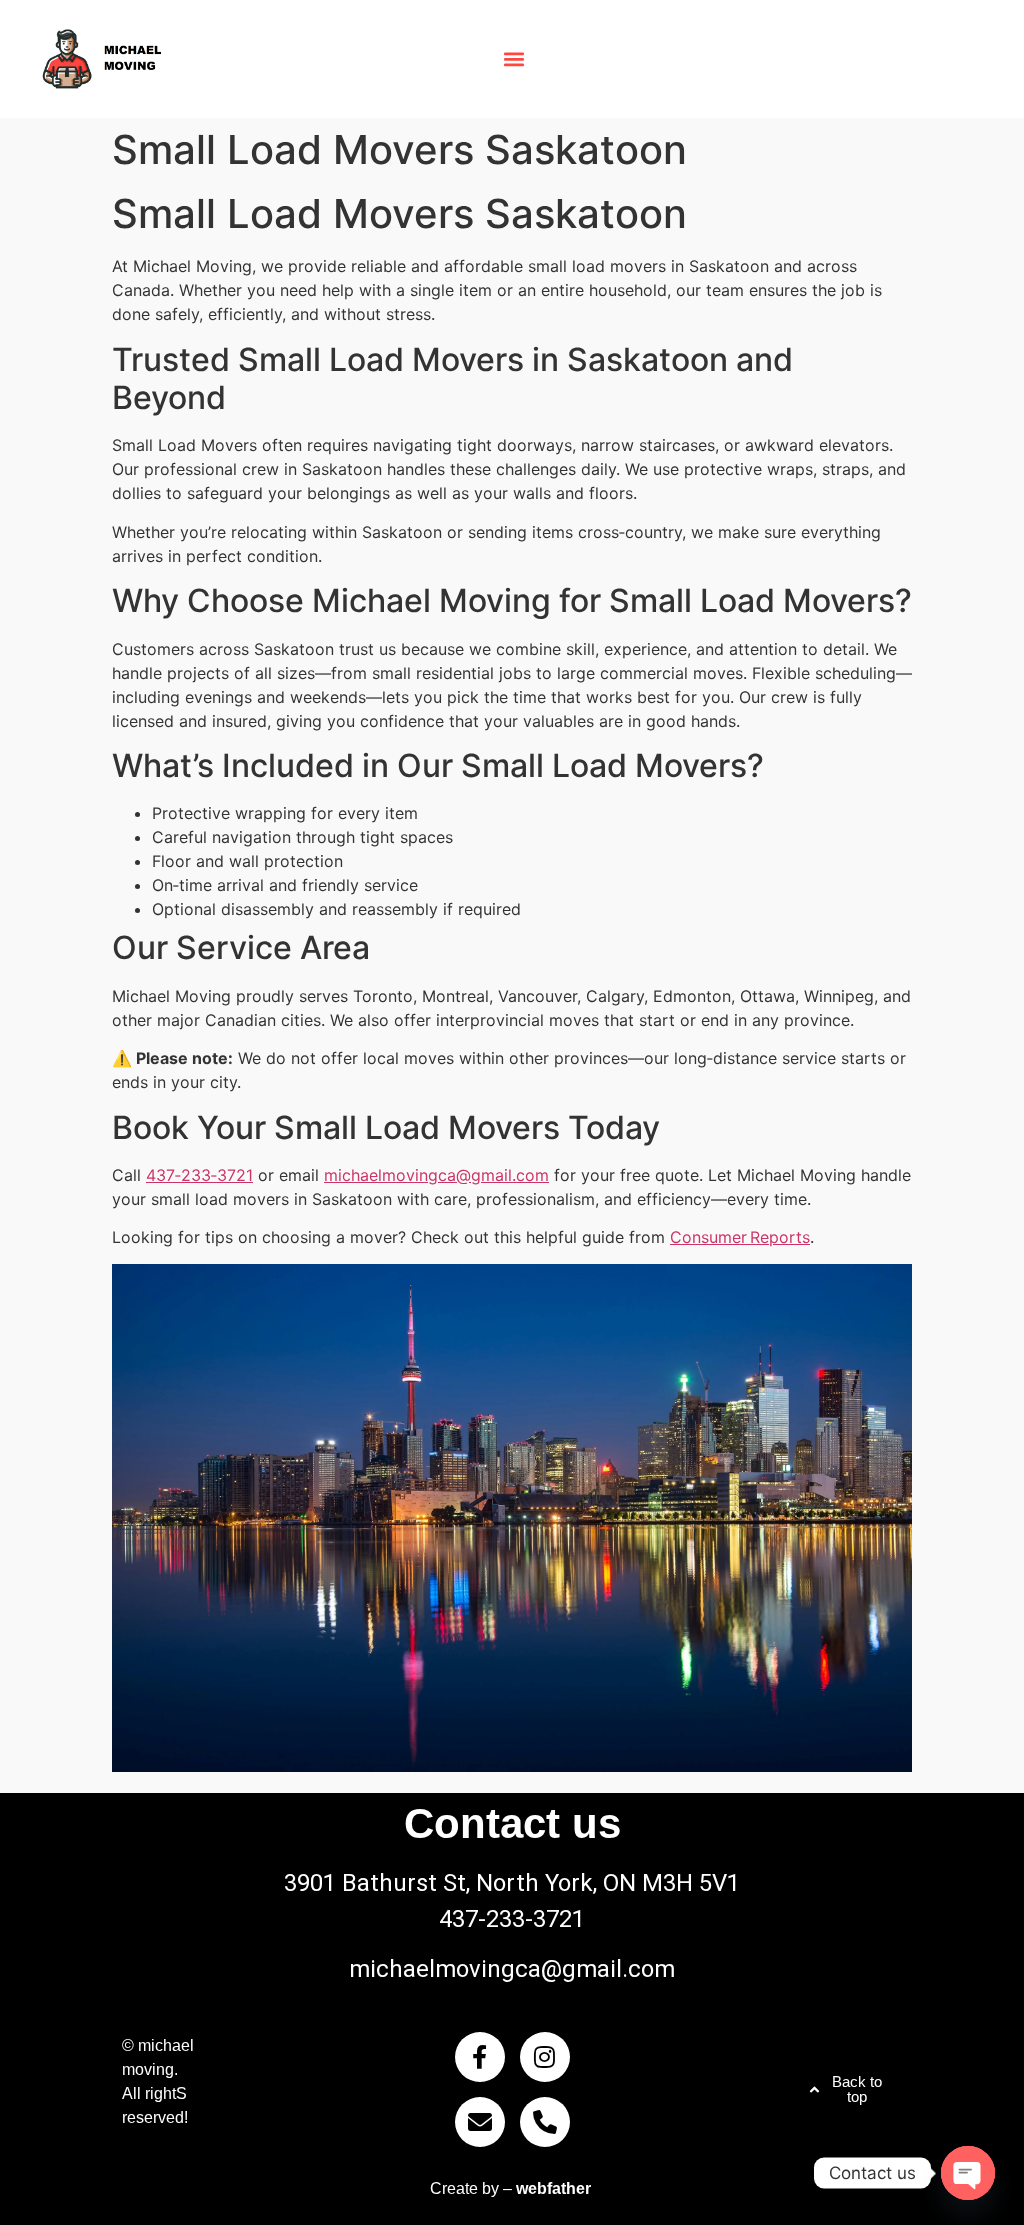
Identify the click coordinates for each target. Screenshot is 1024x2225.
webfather (553, 2188)
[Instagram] (545, 2057)
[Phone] (545, 2122)
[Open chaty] (968, 2173)
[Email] (480, 2122)
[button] (513, 59)
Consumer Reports (740, 1237)
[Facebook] (480, 2057)
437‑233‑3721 (199, 1175)
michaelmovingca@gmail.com (436, 1175)
